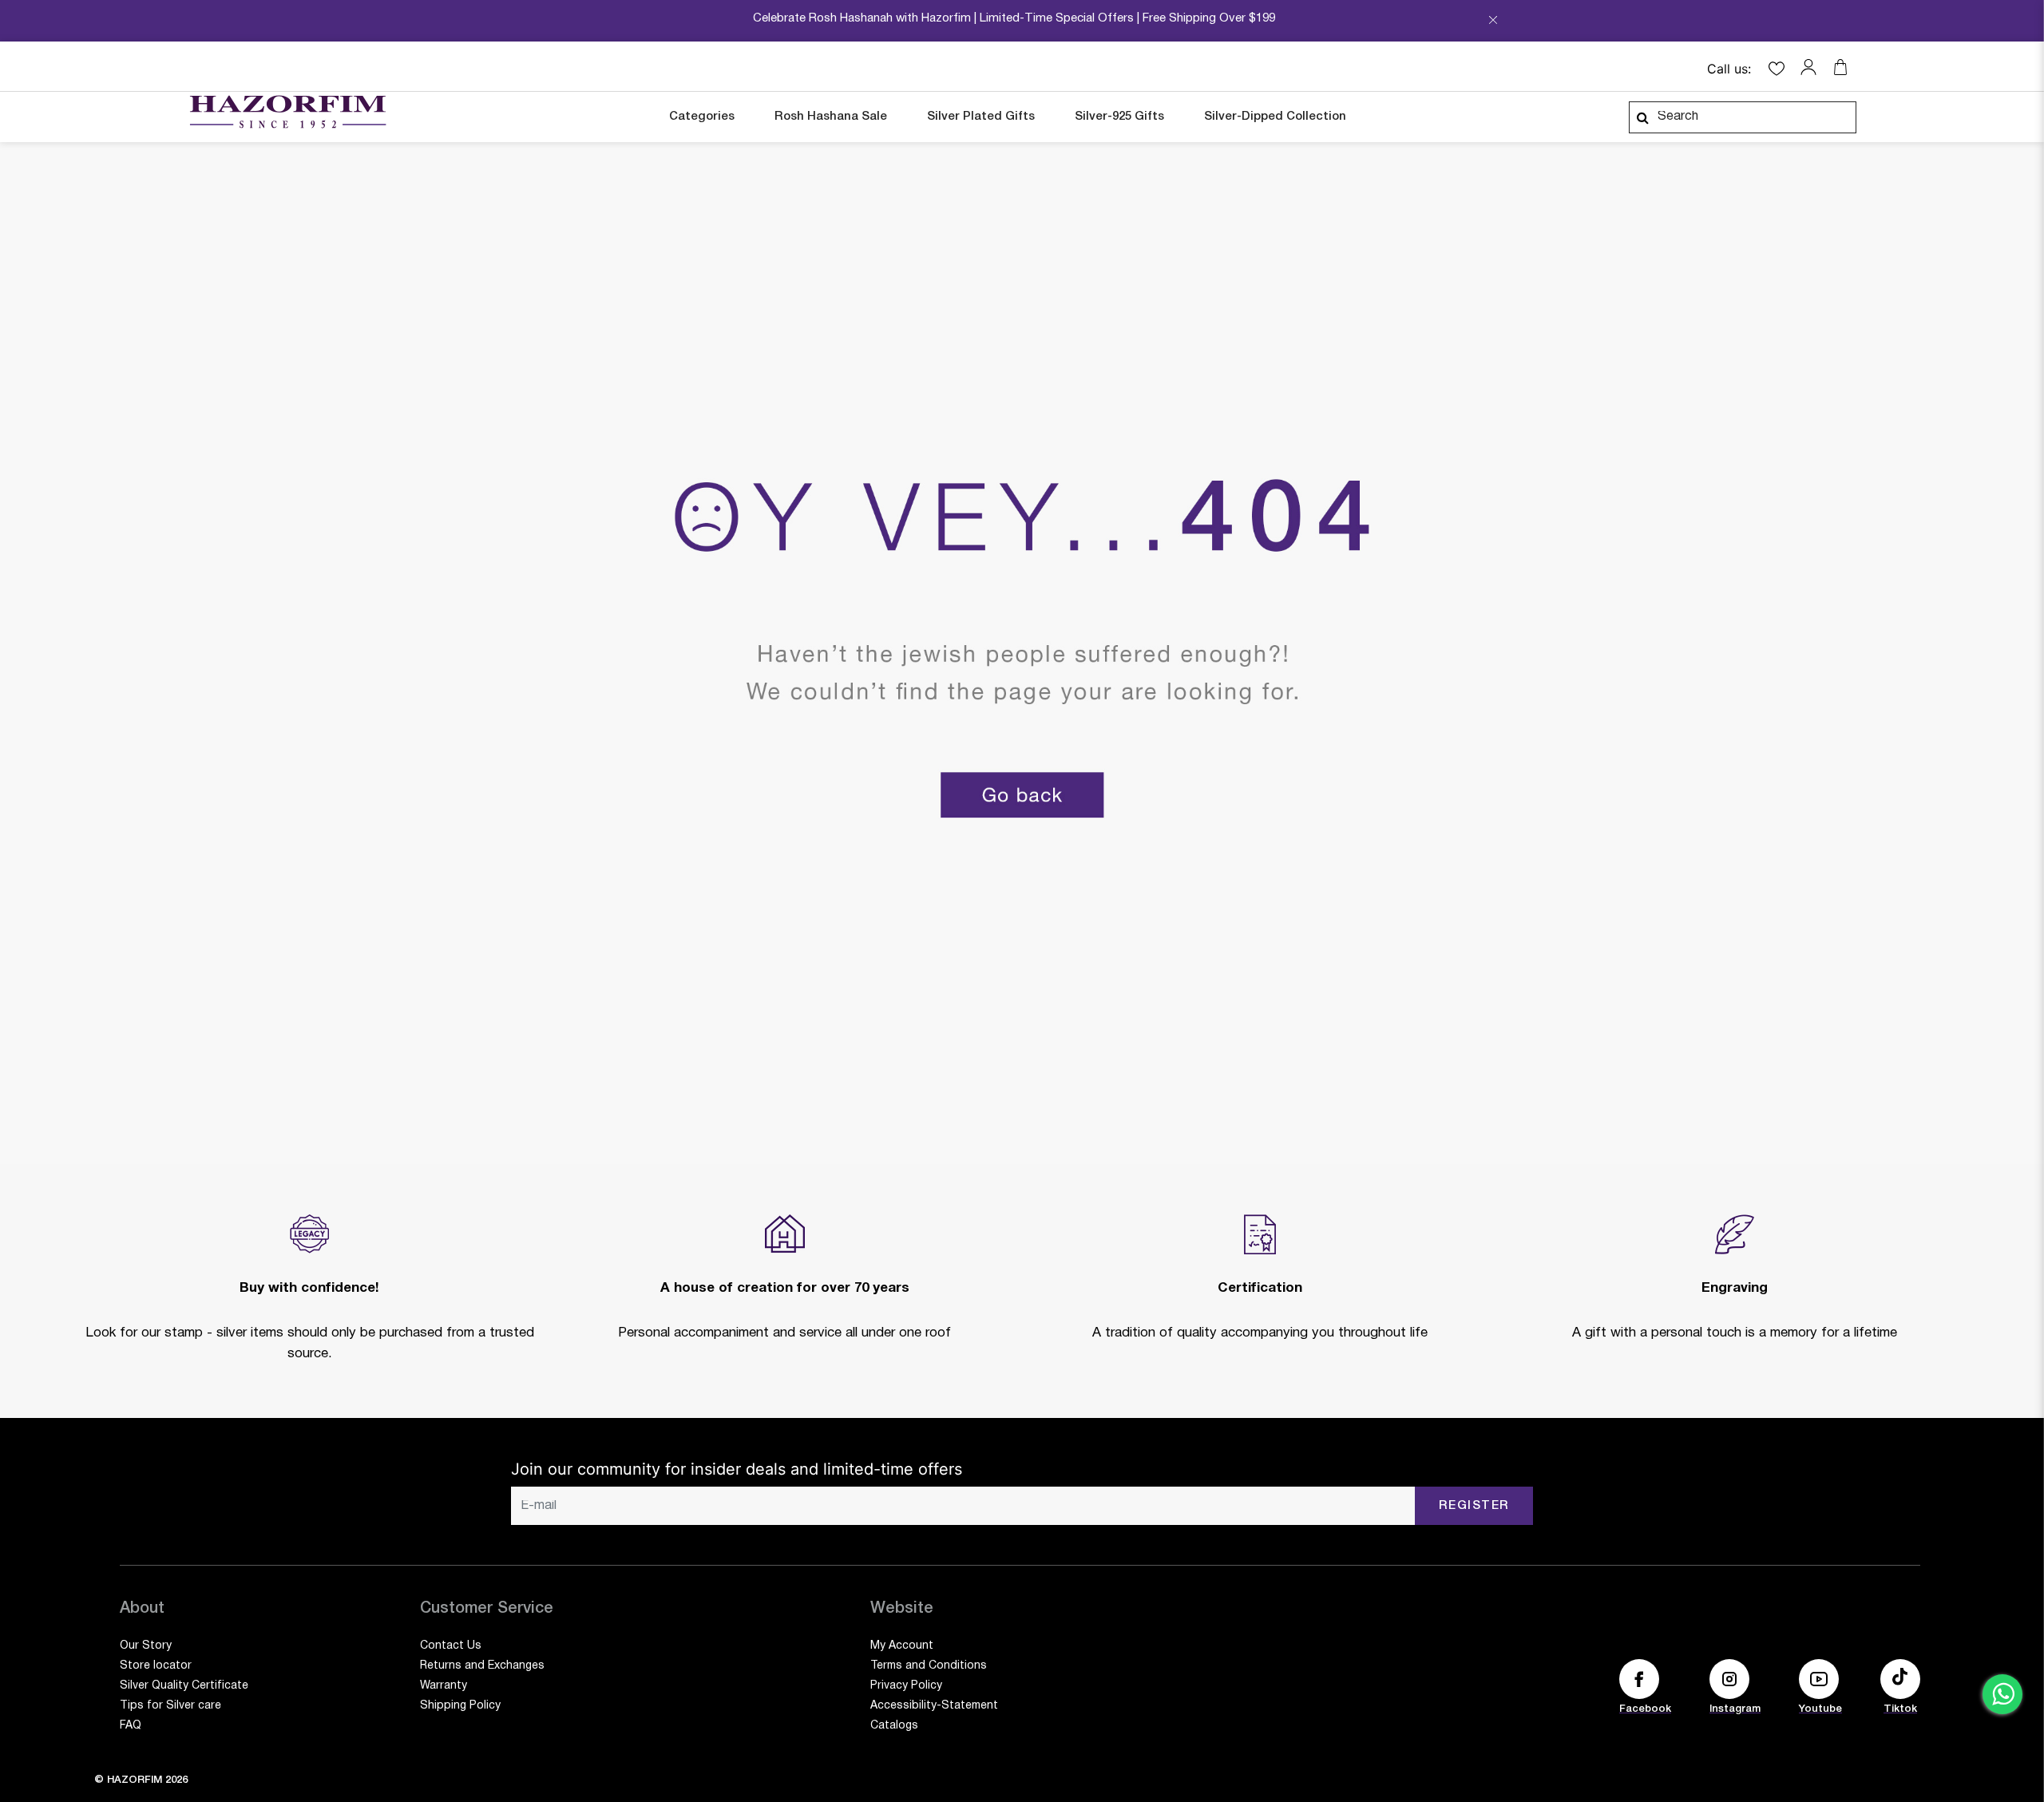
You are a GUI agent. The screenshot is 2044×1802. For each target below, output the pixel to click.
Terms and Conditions (929, 1666)
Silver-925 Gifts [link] (1119, 117)
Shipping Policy (460, 1706)
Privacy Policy (906, 1686)
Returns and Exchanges (482, 1666)
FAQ (131, 1726)
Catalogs (894, 1726)
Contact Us (451, 1646)
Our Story (146, 1646)
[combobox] (1743, 117)
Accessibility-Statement (934, 1706)
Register (1474, 1506)
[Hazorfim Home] (287, 112)
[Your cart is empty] (1840, 67)
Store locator (156, 1666)
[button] (1812, 67)
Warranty (444, 1686)
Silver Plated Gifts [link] (981, 117)
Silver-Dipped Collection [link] (1275, 117)
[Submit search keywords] (1642, 117)
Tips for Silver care (170, 1706)
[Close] (1493, 25)
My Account (902, 1646)
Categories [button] (702, 117)
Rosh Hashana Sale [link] (831, 117)
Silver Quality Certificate (184, 1686)
